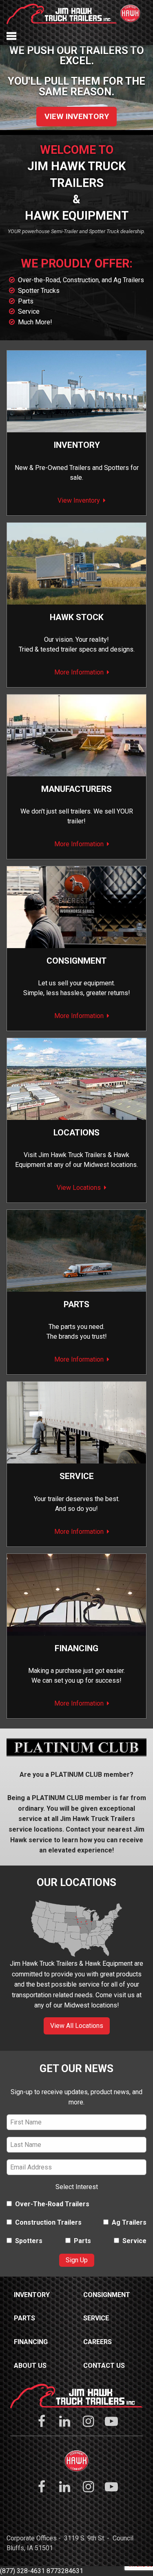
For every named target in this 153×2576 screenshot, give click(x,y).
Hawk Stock (77, 617)
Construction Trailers (48, 2222)
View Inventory (77, 116)
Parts (26, 301)
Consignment (107, 2295)
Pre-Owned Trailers (63, 468)
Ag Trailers (129, 2222)
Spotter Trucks (39, 291)
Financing (76, 1648)
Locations (76, 1133)
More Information (79, 672)
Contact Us (104, 2366)
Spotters (116, 468)
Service (29, 311)
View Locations (79, 1188)
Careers (98, 2342)
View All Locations (77, 2026)
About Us (30, 2366)
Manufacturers (76, 789)
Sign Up (77, 2260)
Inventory (77, 445)
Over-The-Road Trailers (52, 2204)
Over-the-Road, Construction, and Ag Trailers (81, 280)
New (21, 468)
